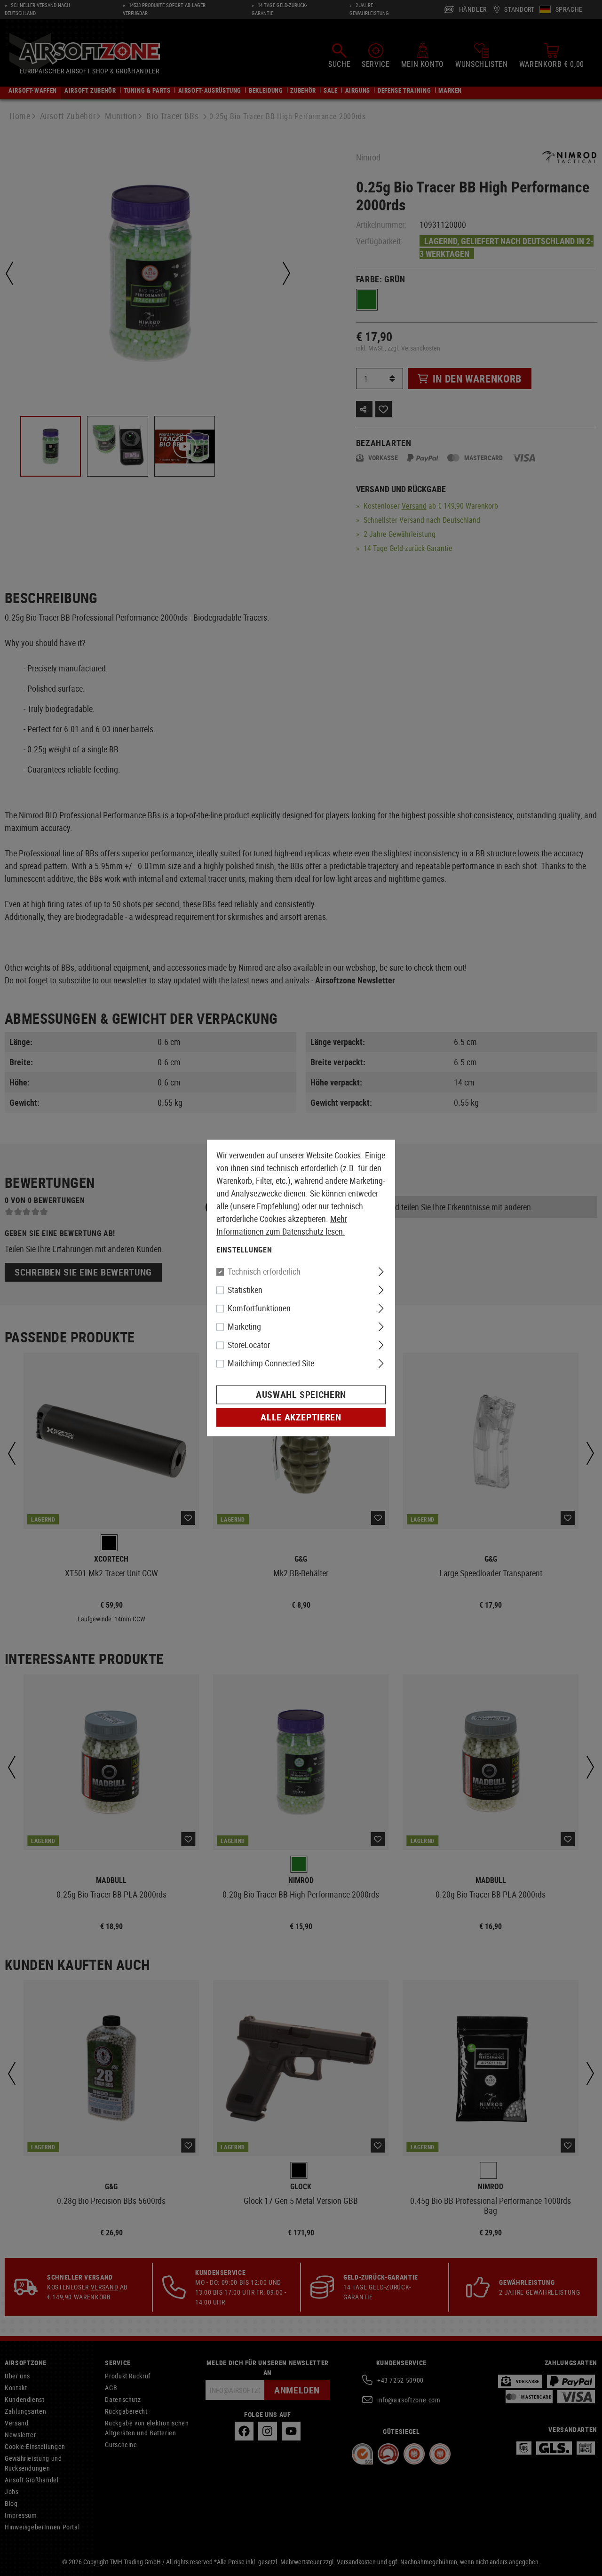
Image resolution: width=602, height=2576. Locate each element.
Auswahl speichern (301, 1395)
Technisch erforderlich (264, 1272)
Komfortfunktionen (259, 1308)
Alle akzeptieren (301, 1417)
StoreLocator (249, 1345)
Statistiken (245, 1290)
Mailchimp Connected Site (271, 1364)
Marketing (244, 1327)
